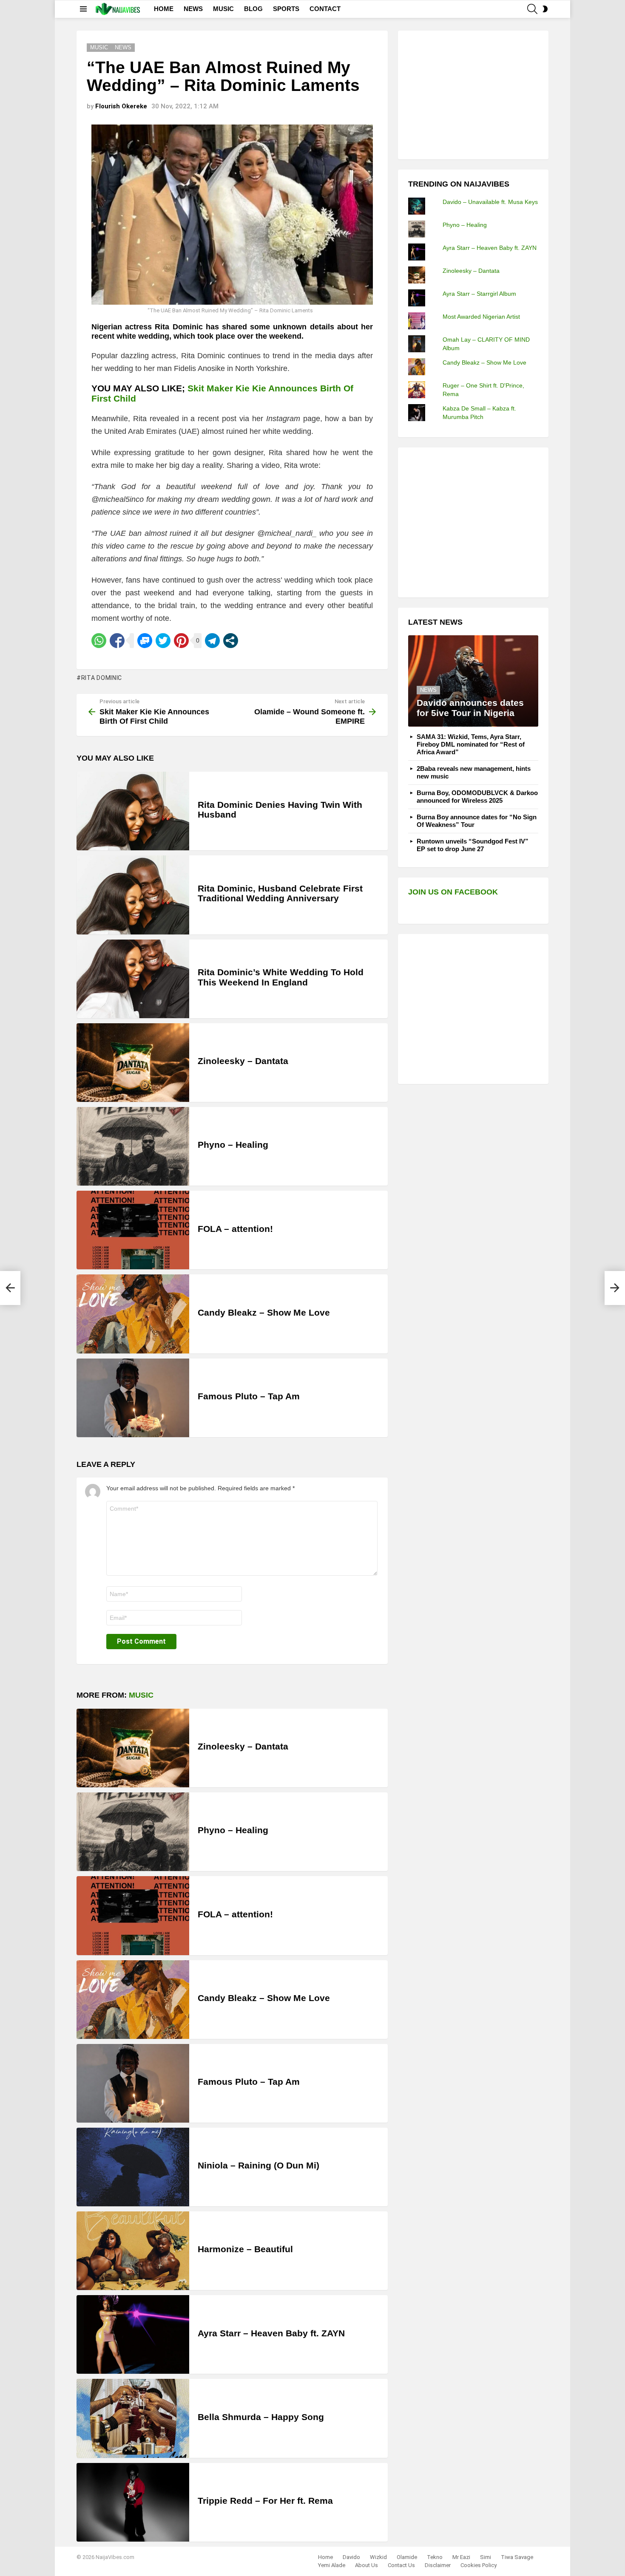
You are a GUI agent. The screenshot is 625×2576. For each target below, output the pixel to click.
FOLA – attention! (235, 1229)
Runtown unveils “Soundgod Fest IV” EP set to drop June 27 (473, 845)
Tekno (435, 2557)
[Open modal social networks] (231, 641)
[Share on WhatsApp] (99, 641)
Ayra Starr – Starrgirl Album (479, 294)
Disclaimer (438, 2565)
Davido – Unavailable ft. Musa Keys (490, 202)
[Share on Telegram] (212, 641)
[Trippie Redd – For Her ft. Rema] (133, 2502)
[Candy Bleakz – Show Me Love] (133, 1314)
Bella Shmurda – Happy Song (261, 2417)
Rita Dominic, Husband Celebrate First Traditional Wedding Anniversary (280, 893)
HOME (164, 9)
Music (141, 1695)
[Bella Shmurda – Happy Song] (133, 2418)
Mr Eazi (461, 2557)
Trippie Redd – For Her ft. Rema (265, 2501)
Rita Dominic (102, 678)
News (428, 690)
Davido (351, 2557)
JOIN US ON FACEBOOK (453, 892)
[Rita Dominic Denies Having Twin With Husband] (133, 811)
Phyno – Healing (233, 1145)
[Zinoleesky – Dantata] (133, 1063)
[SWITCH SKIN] (545, 9)
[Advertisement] (472, 94)
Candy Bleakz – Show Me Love (264, 1312)
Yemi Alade (332, 2565)
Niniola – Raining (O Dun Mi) (259, 2165)
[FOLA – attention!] (133, 1230)
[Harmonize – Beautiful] (133, 2251)
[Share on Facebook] (117, 641)
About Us (366, 2565)
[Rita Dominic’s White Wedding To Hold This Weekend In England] (133, 979)
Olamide (407, 2557)
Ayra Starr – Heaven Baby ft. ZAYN (271, 2333)
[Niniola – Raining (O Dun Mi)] (133, 2167)
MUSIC (223, 9)
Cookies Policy (479, 2565)
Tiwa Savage (517, 2557)
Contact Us (401, 2565)
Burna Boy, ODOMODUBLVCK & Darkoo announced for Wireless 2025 (477, 797)
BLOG (253, 9)
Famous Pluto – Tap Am (249, 1396)
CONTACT (325, 9)
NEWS (193, 9)
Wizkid (378, 2557)
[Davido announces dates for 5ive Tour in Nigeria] (473, 681)
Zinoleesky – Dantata (243, 1061)
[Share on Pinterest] (181, 641)
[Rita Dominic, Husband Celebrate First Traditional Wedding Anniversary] (133, 895)
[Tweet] (163, 641)
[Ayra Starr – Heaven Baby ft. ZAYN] (133, 2334)
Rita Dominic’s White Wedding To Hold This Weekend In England (281, 977)
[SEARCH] (532, 9)
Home (325, 2557)
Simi (486, 2557)
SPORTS (286, 9)
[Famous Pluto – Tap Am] (133, 1398)
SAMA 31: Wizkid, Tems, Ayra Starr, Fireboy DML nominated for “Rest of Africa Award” (471, 744)
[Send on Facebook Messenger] (145, 641)
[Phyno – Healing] (133, 1146)
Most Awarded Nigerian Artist (481, 317)
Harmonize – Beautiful (245, 2249)
